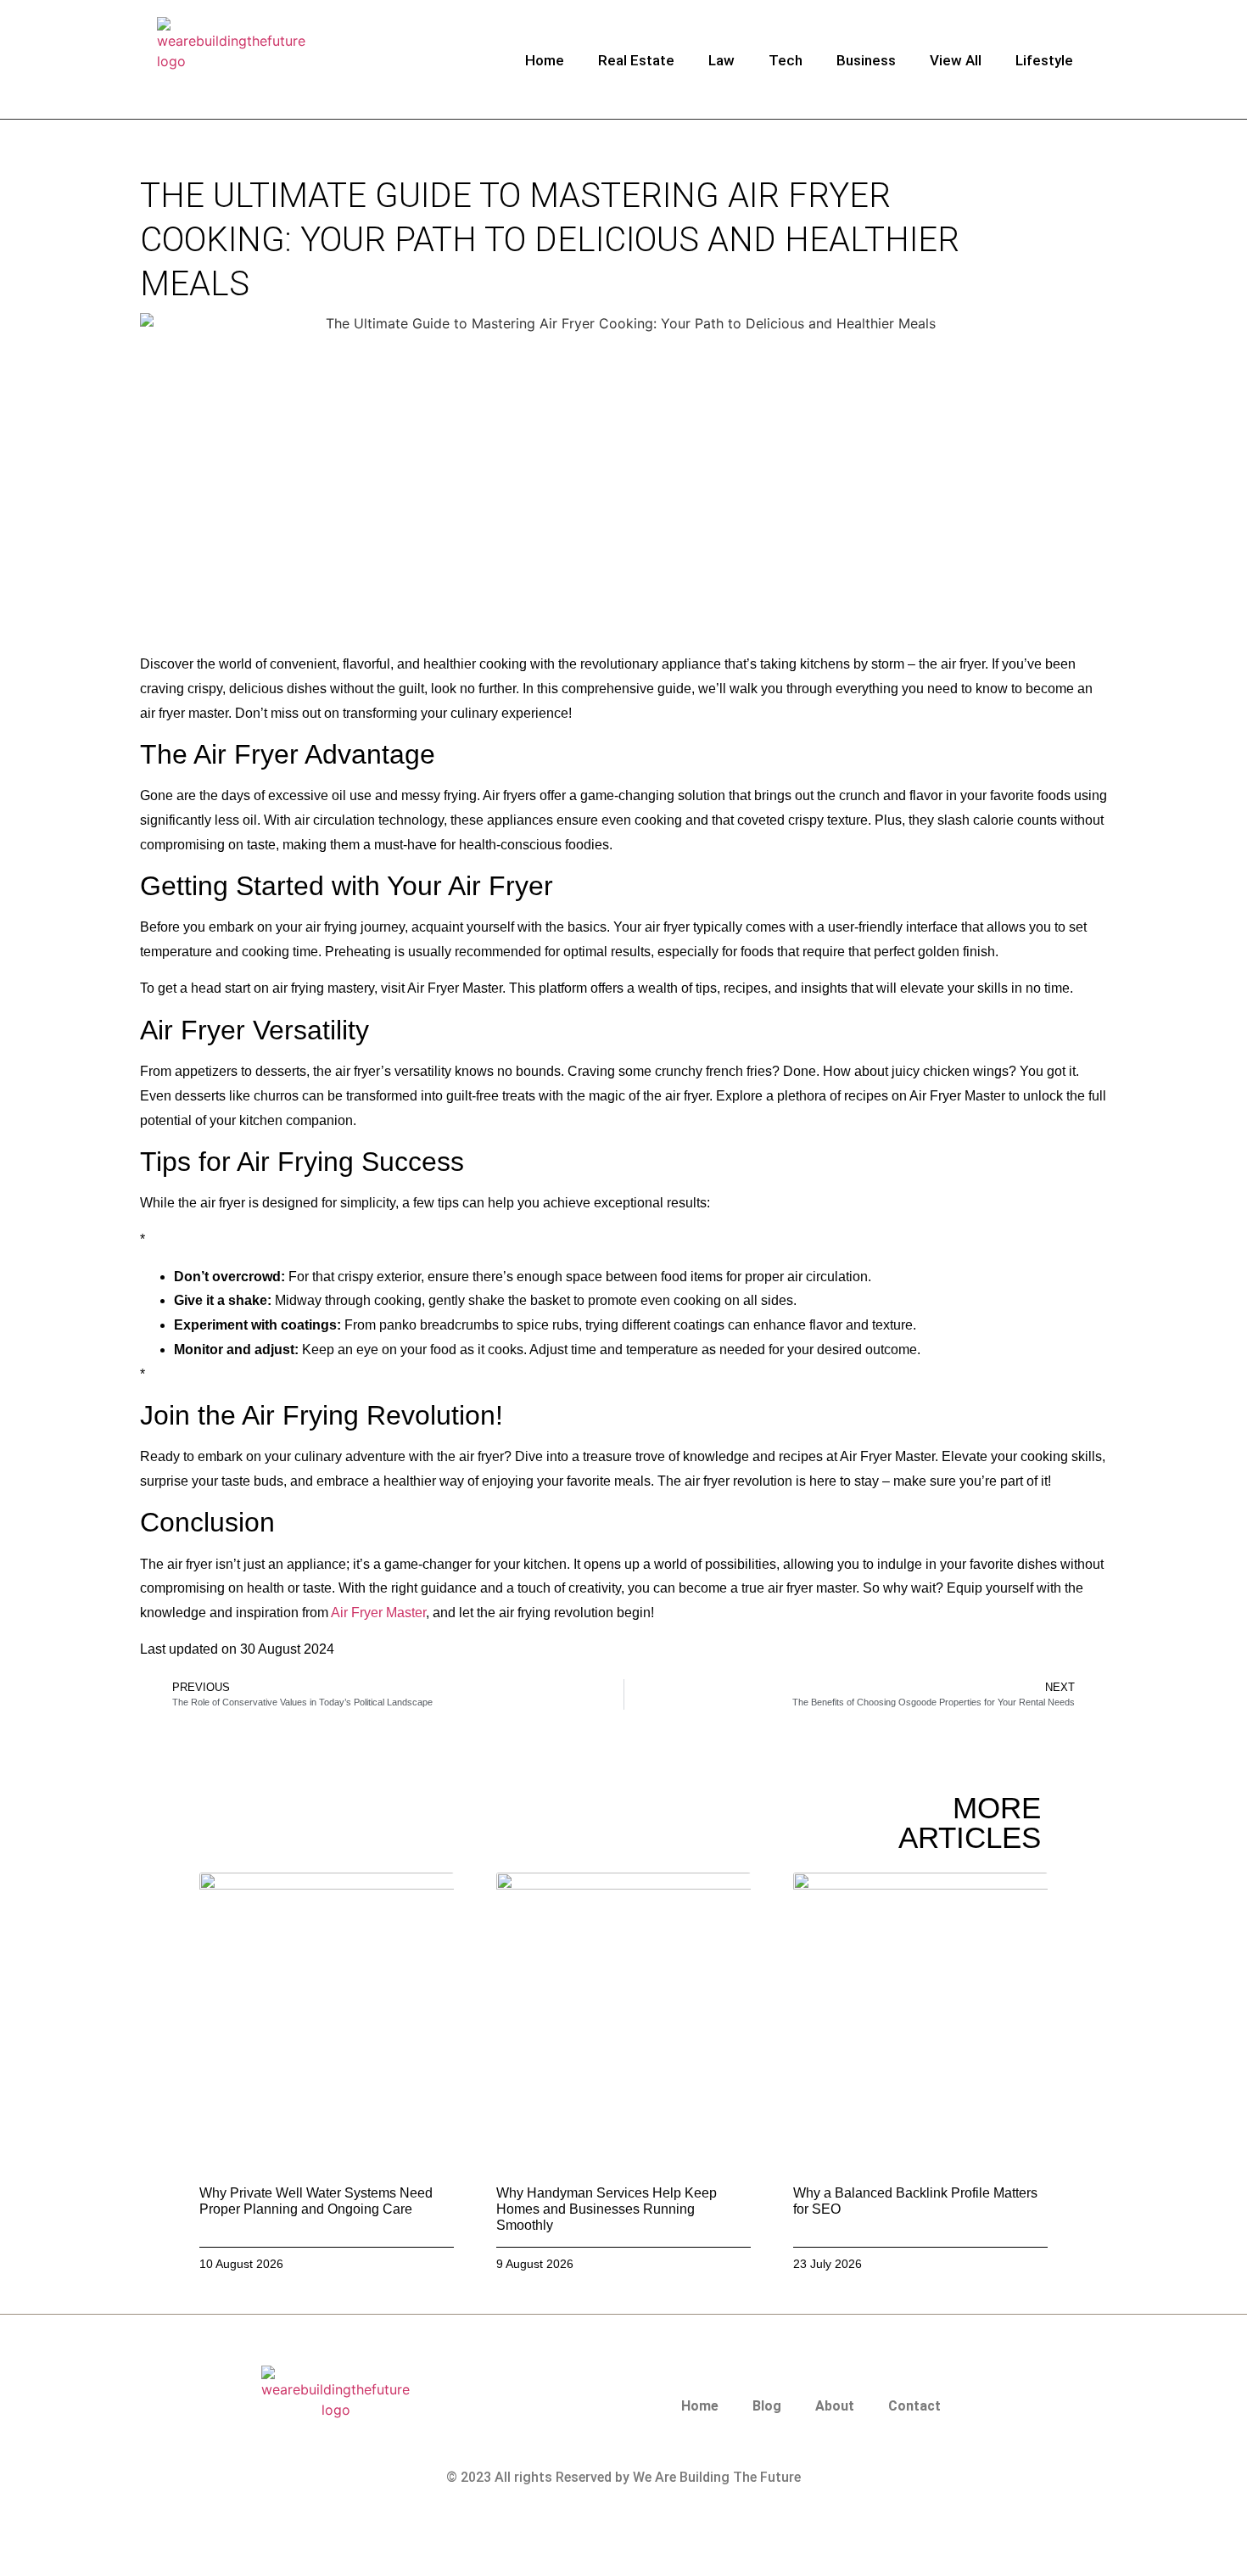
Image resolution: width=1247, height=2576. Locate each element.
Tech (786, 60)
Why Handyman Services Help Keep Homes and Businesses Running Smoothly (607, 2209)
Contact (914, 2406)
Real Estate (636, 60)
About (835, 2406)
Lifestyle (1044, 60)
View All (956, 60)
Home (545, 60)
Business (866, 60)
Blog (767, 2406)
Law (721, 60)
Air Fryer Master (378, 1613)
